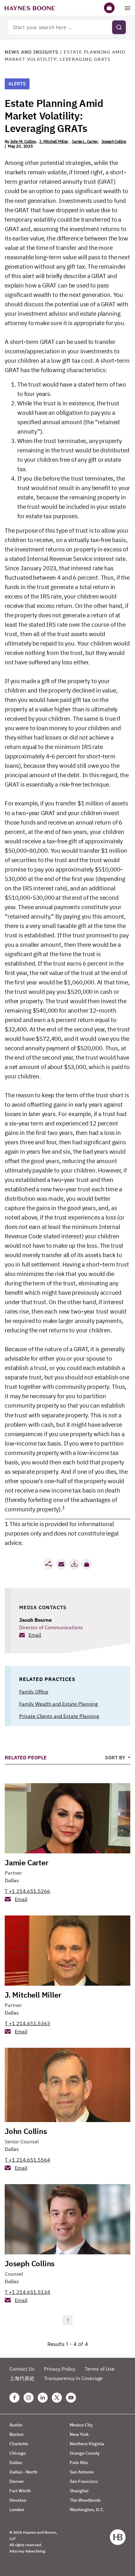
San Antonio (82, 2472)
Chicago (18, 2453)
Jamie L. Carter (85, 142)
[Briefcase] (109, 8)
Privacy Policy (60, 2369)
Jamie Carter (27, 1862)
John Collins (26, 2131)
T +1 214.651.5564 (27, 2160)
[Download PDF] (74, 1564)
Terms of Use (100, 2369)
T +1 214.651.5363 (27, 2023)
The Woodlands (85, 2500)
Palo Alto (79, 2463)
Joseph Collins (114, 142)
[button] (87, 1564)
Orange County (85, 2453)
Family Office (34, 1692)
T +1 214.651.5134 (27, 2292)
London (17, 2510)
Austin (16, 2425)
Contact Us (22, 2369)
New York (79, 2434)
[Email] (61, 1564)
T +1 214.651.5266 (27, 1891)
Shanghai (79, 2491)
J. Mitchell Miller (54, 142)
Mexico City (81, 2425)
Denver (17, 2481)
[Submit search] (119, 27)
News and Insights (32, 52)
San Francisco (84, 2481)
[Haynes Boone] (30, 8)
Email (35, 1635)
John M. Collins (23, 142)
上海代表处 (22, 2378)
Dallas (12, 1880)
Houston (18, 2500)
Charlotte (19, 2444)
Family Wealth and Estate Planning (58, 1704)
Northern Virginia (87, 2444)
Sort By (116, 1757)
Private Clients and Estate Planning (59, 1716)
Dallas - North (23, 2472)
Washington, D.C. (87, 2510)
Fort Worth (20, 2491)
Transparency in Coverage (73, 2378)
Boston (16, 2434)
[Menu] (127, 8)
